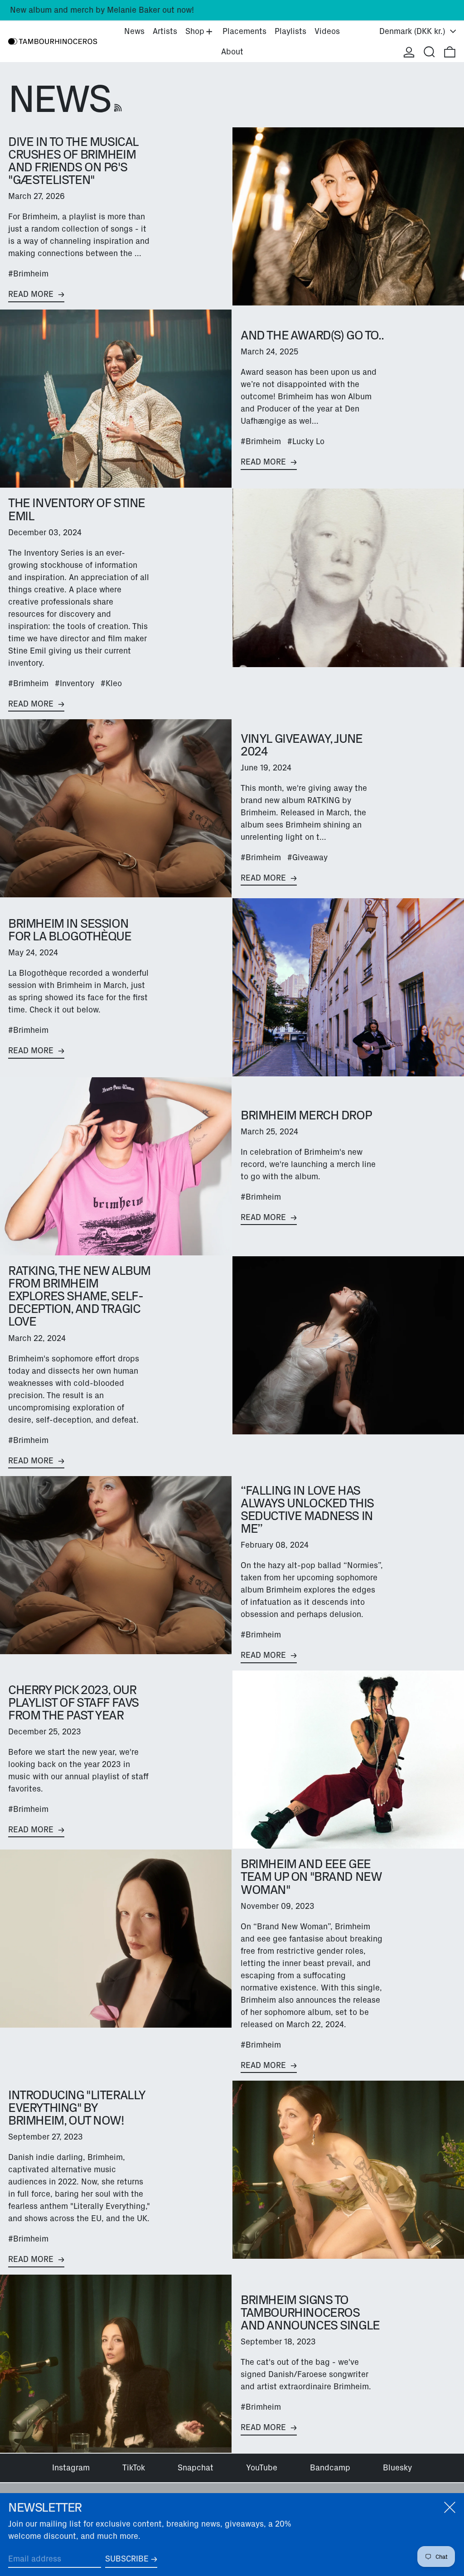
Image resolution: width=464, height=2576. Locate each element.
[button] (429, 52)
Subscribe (127, 2559)
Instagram (71, 2468)
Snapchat (196, 2468)
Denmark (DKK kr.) (413, 31)
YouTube (262, 2468)
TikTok (134, 2468)
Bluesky (397, 2468)
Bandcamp (330, 2468)
